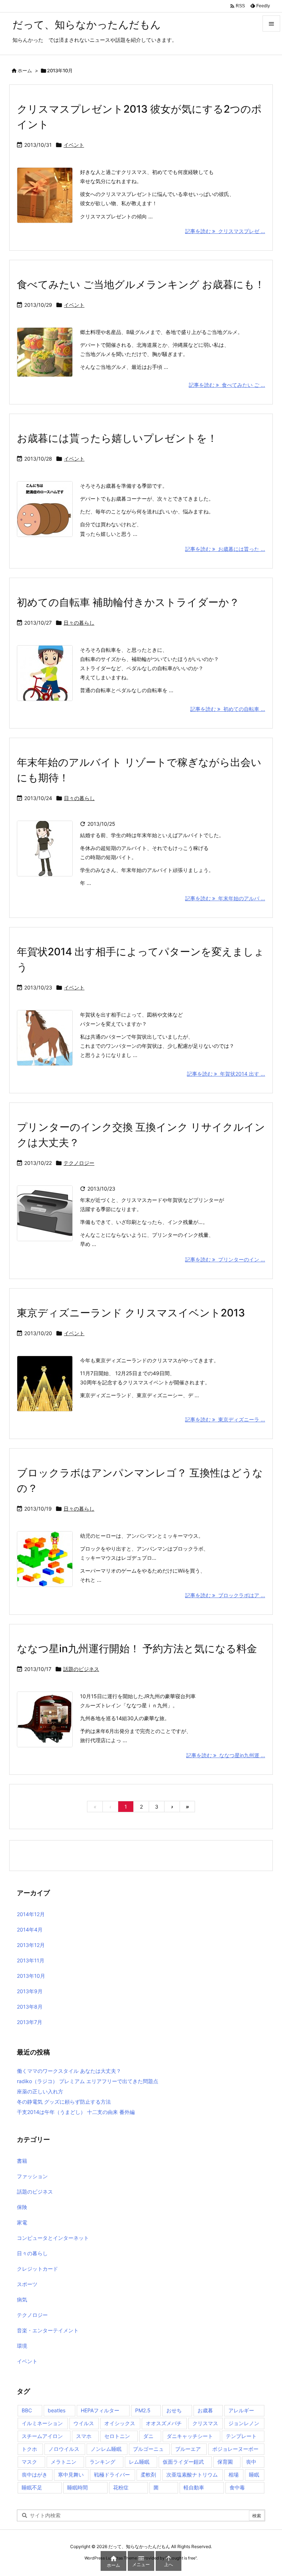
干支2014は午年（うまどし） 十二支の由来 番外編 (76, 2112)
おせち (174, 2410)
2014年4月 (30, 1930)
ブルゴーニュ (148, 2449)
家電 (22, 2222)
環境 (22, 2346)
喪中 (251, 2462)
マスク (29, 2462)
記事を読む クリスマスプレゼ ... (225, 231)
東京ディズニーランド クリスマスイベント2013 (131, 1313)
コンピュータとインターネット (53, 2238)
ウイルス (84, 2423)
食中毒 (237, 2487)
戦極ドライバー (112, 2475)
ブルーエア (188, 2449)
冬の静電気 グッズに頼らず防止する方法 (64, 2102)
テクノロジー (79, 1163)
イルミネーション (42, 2423)
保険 (22, 2207)
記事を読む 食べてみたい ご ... (227, 385)
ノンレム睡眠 (106, 2449)
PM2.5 (143, 2410)
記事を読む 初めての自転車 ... (228, 709)
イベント (74, 145)
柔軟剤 (148, 2475)
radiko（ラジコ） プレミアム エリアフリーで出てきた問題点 (88, 2081)
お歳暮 (205, 2410)
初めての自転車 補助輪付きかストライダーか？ (128, 602)
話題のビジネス (81, 1669)
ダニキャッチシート (190, 2436)
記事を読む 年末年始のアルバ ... (225, 898)
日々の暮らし (79, 623)
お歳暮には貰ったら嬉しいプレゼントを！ (117, 438)
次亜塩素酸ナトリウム (192, 2475)
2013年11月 (31, 1960)
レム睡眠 (139, 2462)
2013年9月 (30, 1991)
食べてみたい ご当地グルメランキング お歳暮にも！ (141, 284)
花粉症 (121, 2487)
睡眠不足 (32, 2487)
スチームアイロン (42, 2436)
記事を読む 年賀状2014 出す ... (226, 1074)
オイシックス (120, 2423)
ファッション (32, 2176)
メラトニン (64, 2462)
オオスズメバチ (164, 2423)
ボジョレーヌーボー (235, 2449)
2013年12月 (31, 1945)
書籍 (22, 2161)
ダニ (148, 2436)
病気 (22, 2299)
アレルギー (241, 2410)
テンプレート (241, 2436)
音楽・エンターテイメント (48, 2330)
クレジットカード (37, 2269)
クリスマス (205, 2423)
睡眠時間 (77, 2487)
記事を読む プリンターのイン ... (225, 1259)
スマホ (84, 2436)
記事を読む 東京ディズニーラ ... (225, 1419)
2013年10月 (31, 1976)
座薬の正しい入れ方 (40, 2091)
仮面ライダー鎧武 (183, 2462)
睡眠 (254, 2475)
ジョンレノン (244, 2423)
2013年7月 (30, 2022)
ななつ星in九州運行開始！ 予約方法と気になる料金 (137, 1649)
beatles (57, 2410)
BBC (27, 2410)
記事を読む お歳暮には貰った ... (225, 549)
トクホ (29, 2449)
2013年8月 (30, 2007)
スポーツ (27, 2284)
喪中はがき (35, 2475)
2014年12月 (31, 1914)
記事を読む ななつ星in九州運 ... (226, 1755)
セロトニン (117, 2436)
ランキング (102, 2462)
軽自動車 (194, 2487)
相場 (234, 2475)
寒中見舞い (71, 2475)
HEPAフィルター (100, 2410)
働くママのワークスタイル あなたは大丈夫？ (69, 2071)
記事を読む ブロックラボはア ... (225, 1595)
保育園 (225, 2462)
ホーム (25, 70)
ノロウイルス (64, 2449)
